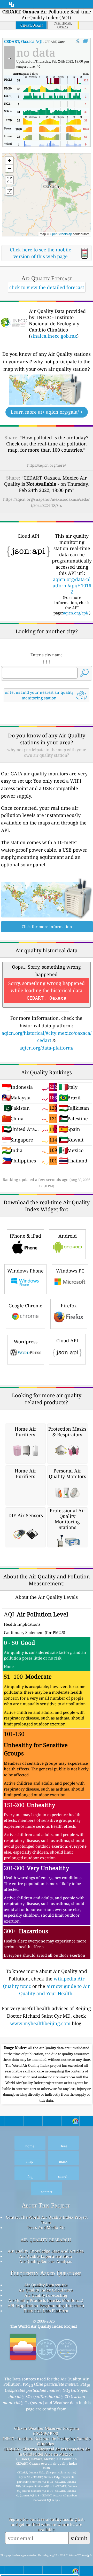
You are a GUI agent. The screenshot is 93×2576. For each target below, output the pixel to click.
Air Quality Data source (46, 2285)
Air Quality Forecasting (46, 2295)
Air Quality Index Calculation (46, 2290)
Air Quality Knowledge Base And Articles (46, 2251)
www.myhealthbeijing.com (40, 2023)
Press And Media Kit (46, 2227)
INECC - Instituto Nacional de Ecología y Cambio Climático (47, 2441)
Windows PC (70, 1271)
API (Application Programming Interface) (46, 2305)
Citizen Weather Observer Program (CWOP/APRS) (47, 2431)
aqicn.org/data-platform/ (46, 1048)
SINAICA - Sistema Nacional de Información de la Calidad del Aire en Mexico (47, 2451)
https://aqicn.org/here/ (47, 465)
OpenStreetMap (61, 234)
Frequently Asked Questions (46, 2273)
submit (79, 2538)
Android (68, 1236)
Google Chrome (25, 1306)
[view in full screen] (85, 41)
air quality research (46, 2239)
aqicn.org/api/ (76, 613)
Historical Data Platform (46, 2311)
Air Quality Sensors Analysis (46, 2261)
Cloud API (67, 1340)
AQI (23, 41)
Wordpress (26, 1341)
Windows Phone (25, 1271)
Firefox (69, 1306)
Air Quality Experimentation (46, 2256)
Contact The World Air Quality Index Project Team (47, 2220)
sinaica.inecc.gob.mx (54, 336)
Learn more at (47, 412)
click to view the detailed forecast (47, 287)
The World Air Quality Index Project (44, 2326)
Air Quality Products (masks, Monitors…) (46, 2300)
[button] (49, 181)
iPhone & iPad (25, 1236)
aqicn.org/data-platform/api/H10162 (72, 585)
